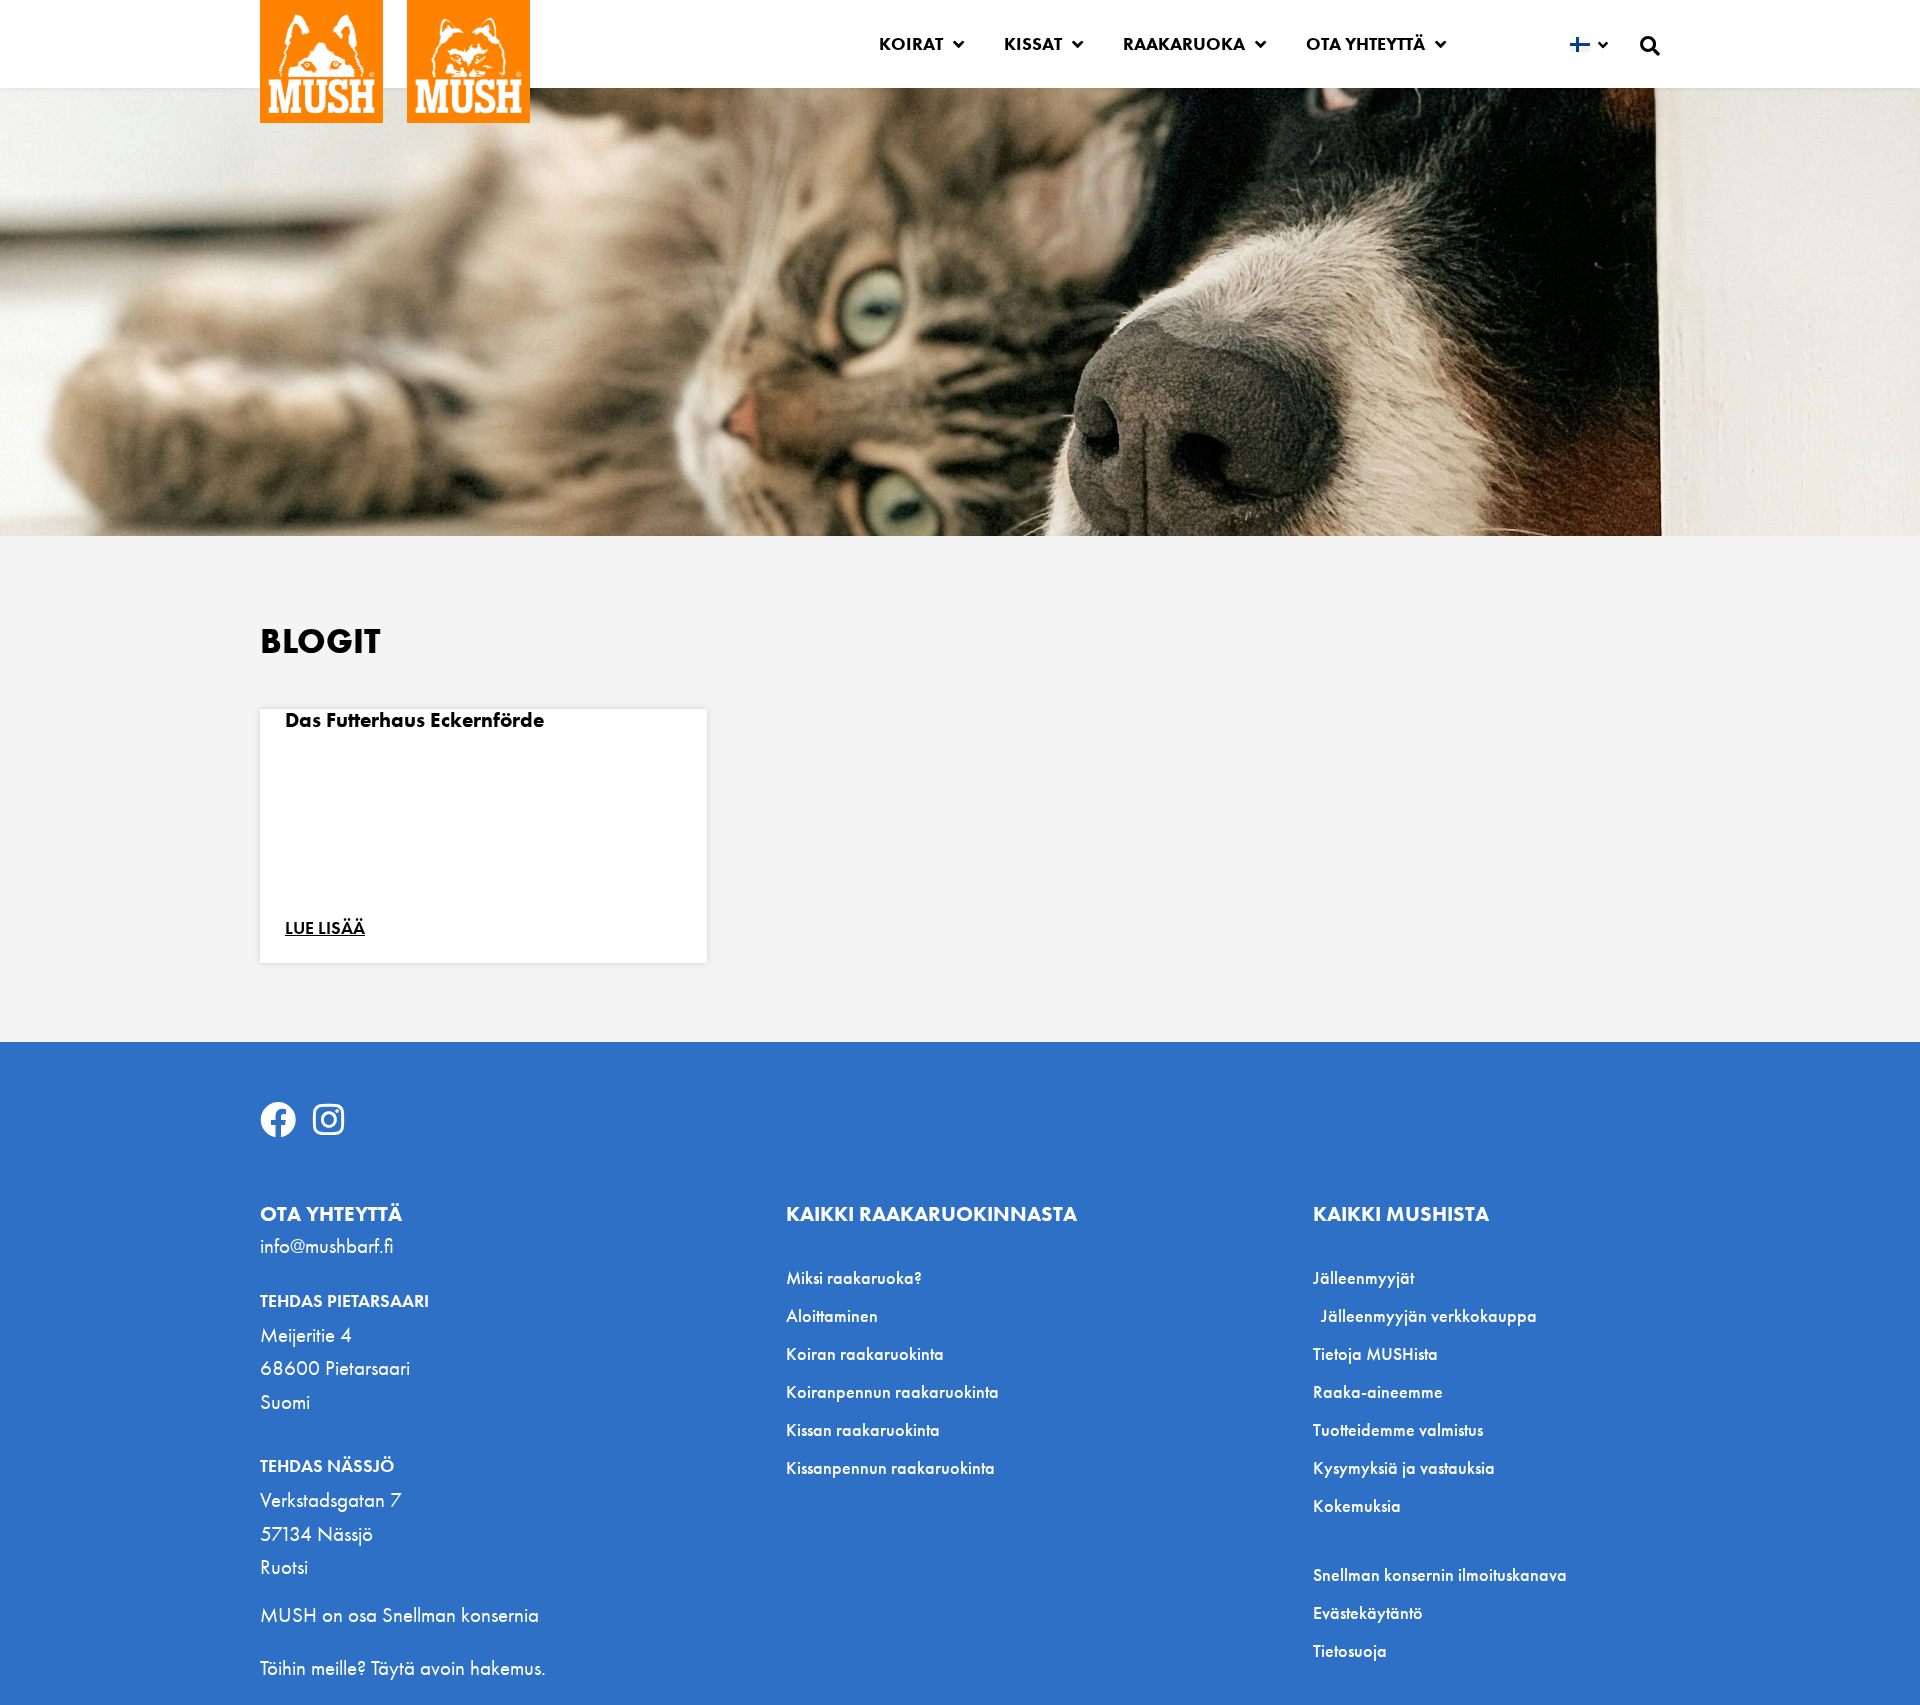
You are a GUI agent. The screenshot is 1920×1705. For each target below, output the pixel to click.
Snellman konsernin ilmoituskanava (1440, 1575)
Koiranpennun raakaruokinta (892, 1391)
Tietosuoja (1350, 1651)
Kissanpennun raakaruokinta (890, 1467)
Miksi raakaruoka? (854, 1277)
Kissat (1033, 43)
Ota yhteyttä (1365, 43)
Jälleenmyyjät (1363, 1277)
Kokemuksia (1357, 1505)
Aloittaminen (832, 1315)
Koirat (911, 43)
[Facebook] (278, 1120)
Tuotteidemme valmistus (1398, 1429)
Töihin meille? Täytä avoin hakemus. (403, 1667)
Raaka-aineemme (1378, 1391)
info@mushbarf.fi (327, 1245)
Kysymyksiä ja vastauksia (1404, 1467)
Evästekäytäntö (1368, 1613)
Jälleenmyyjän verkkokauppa (1429, 1315)
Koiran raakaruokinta (865, 1353)
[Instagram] (329, 1120)
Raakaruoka (1184, 43)
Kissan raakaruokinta (863, 1429)
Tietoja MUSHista (1375, 1353)
